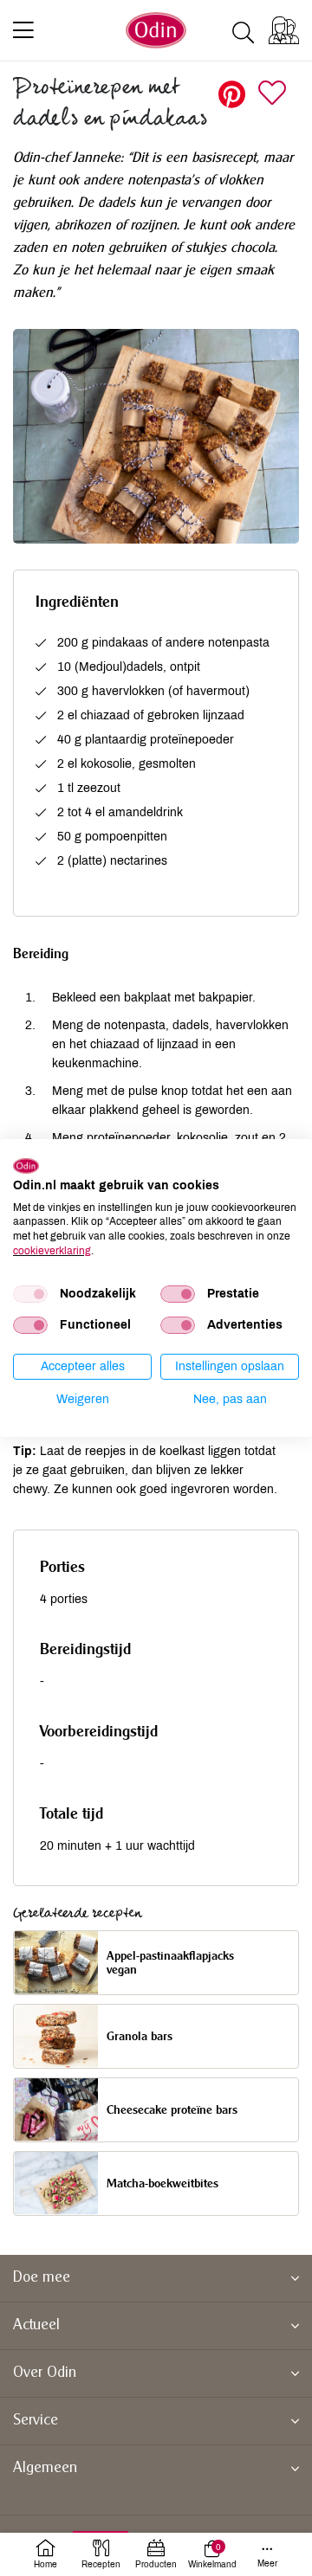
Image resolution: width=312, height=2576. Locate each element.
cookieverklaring (52, 1251)
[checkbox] (30, 1294)
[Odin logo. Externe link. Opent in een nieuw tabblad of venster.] (26, 1166)
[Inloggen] (284, 30)
